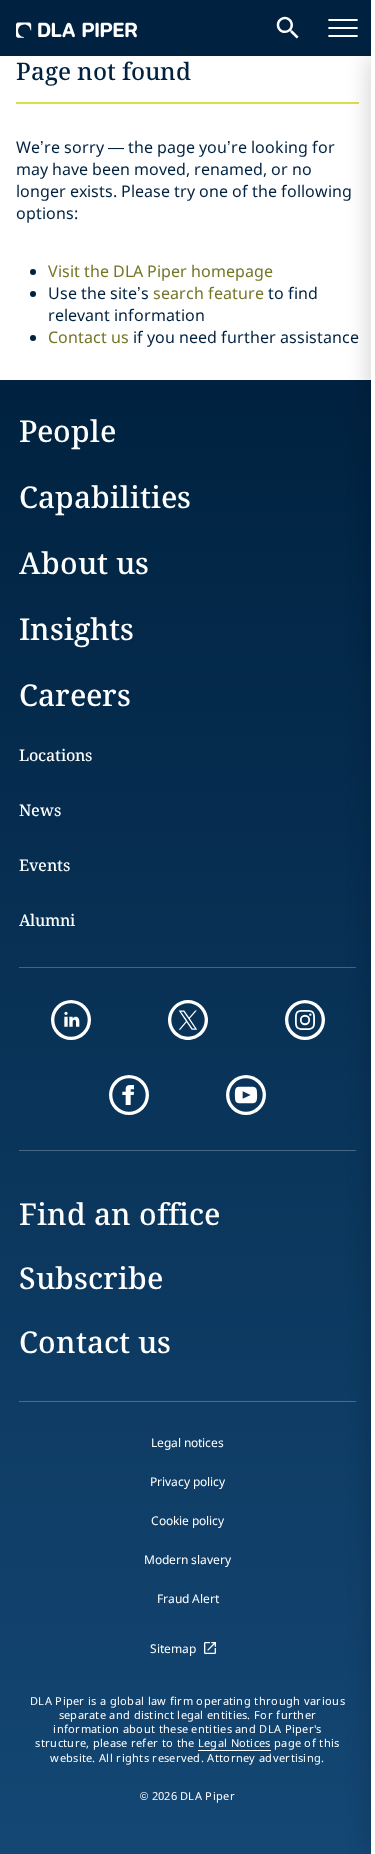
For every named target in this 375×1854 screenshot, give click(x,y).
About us (84, 562)
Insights (76, 628)
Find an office (119, 1213)
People (67, 430)
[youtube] (246, 1095)
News (40, 810)
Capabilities (105, 496)
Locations (55, 755)
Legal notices (187, 1442)
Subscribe (91, 1277)
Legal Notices (234, 1743)
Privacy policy (187, 1481)
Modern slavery (187, 1559)
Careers (75, 694)
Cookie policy (187, 1520)
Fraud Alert (188, 1598)
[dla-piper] (77, 28)
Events (44, 865)
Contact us (88, 337)
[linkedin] (71, 1020)
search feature (208, 293)
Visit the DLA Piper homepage (160, 271)
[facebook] (129, 1095)
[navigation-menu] (343, 28)
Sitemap (173, 1648)
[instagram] (305, 1020)
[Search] (288, 28)
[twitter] (188, 1020)
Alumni (47, 920)
